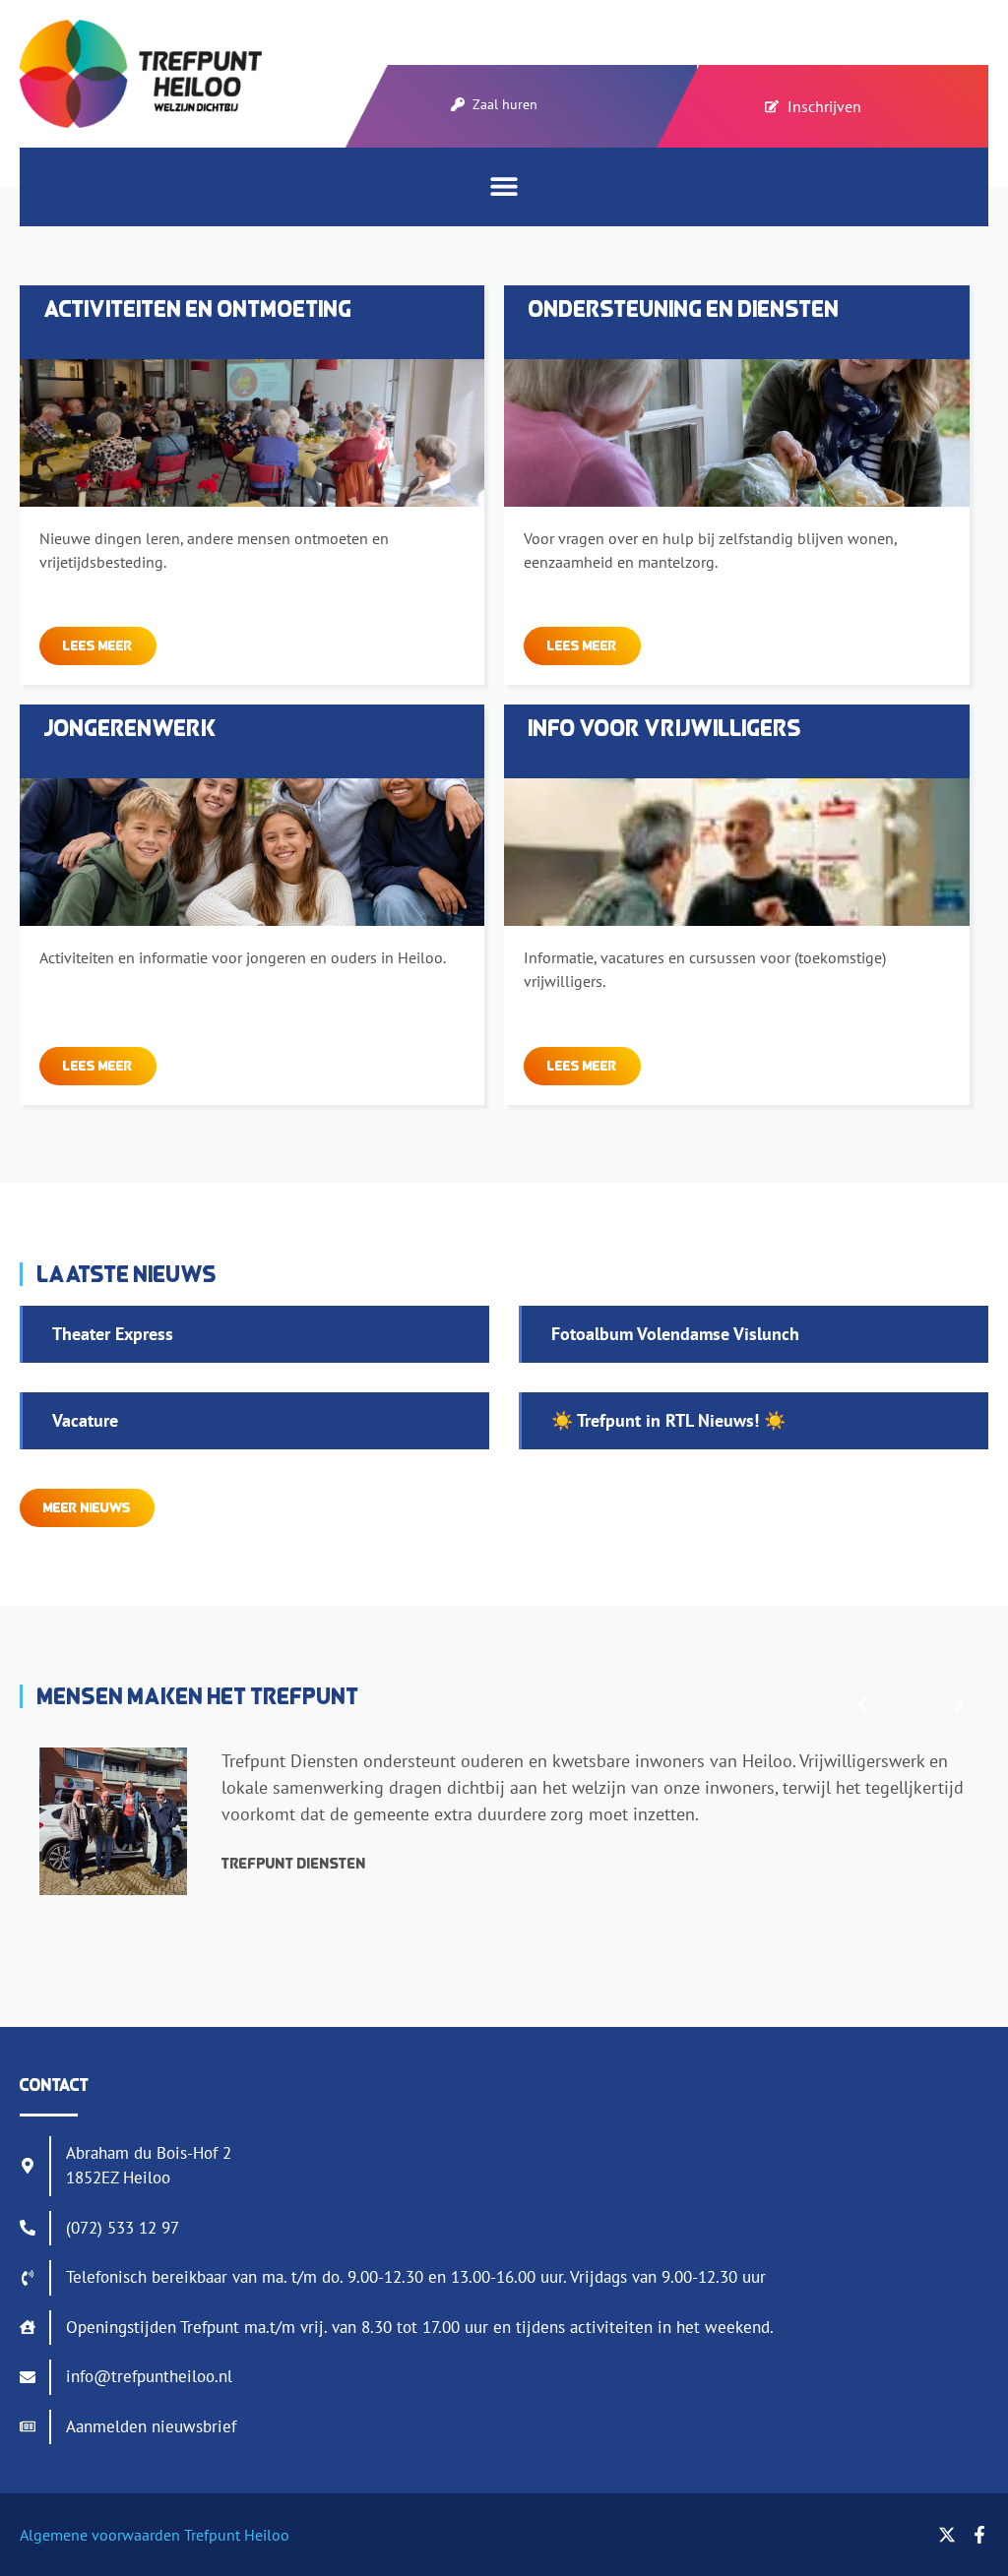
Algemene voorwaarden (100, 2535)
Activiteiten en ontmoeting (198, 308)
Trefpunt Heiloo (235, 2535)
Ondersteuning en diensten (684, 308)
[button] (504, 185)
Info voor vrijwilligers (665, 728)
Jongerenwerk (131, 728)
